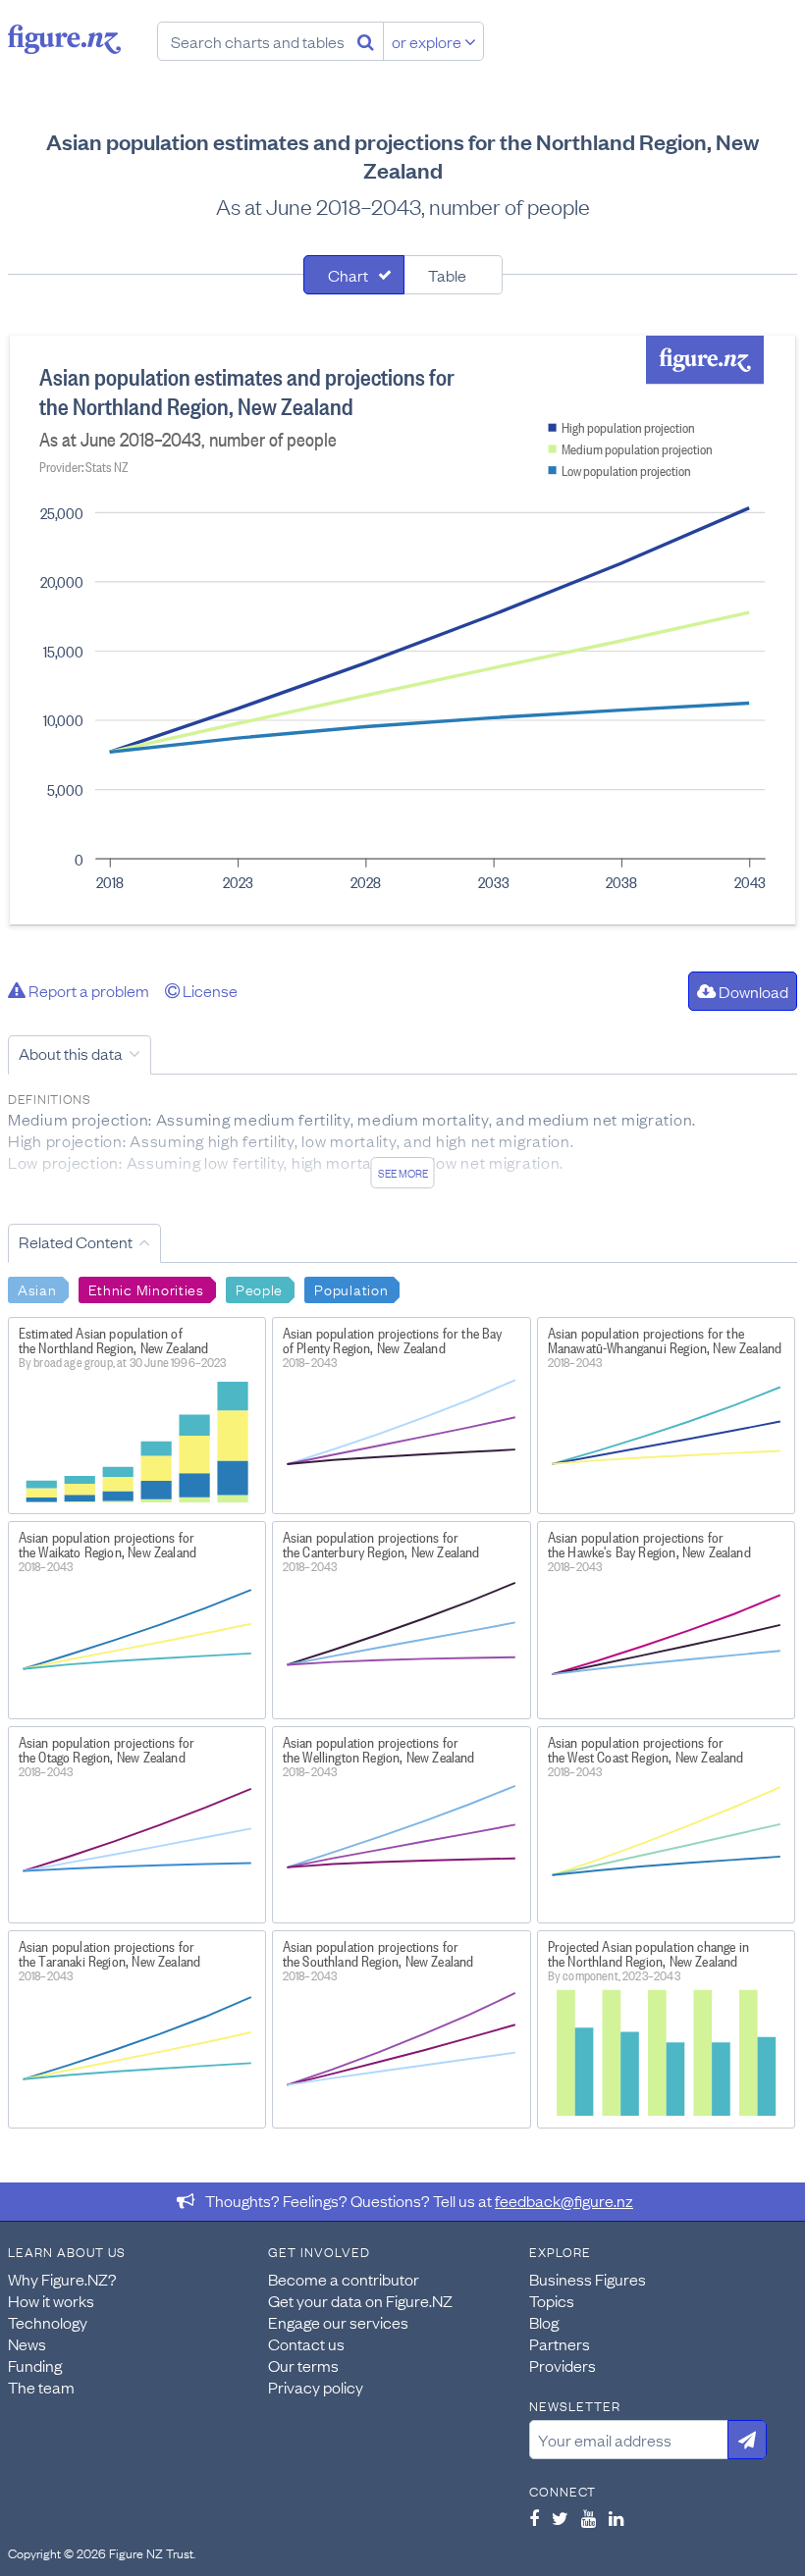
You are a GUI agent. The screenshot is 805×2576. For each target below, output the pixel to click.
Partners (560, 2343)
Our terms (303, 2365)
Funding (35, 2365)
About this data (71, 1053)
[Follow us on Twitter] (560, 2518)
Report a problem (87, 990)
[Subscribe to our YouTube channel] (589, 2518)
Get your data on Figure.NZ (360, 2300)
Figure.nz (64, 39)
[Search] (366, 41)
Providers (563, 2365)
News (27, 2343)
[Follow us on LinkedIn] (616, 2518)
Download (752, 991)
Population (351, 1288)
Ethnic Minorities (146, 1288)
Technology (48, 2322)
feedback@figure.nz (564, 2200)
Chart (348, 275)
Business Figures (588, 2279)
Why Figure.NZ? (62, 2279)
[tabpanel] (402, 630)
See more (403, 1173)
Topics (552, 2300)
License (209, 990)
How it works (51, 2300)
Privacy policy (316, 2387)
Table (447, 275)
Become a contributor (344, 2279)
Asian (37, 1288)
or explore (428, 41)
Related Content (76, 1241)
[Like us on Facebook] (534, 2518)
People (259, 1288)
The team (41, 2387)
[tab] (354, 275)
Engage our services (338, 2322)
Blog (544, 2322)
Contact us (306, 2343)
